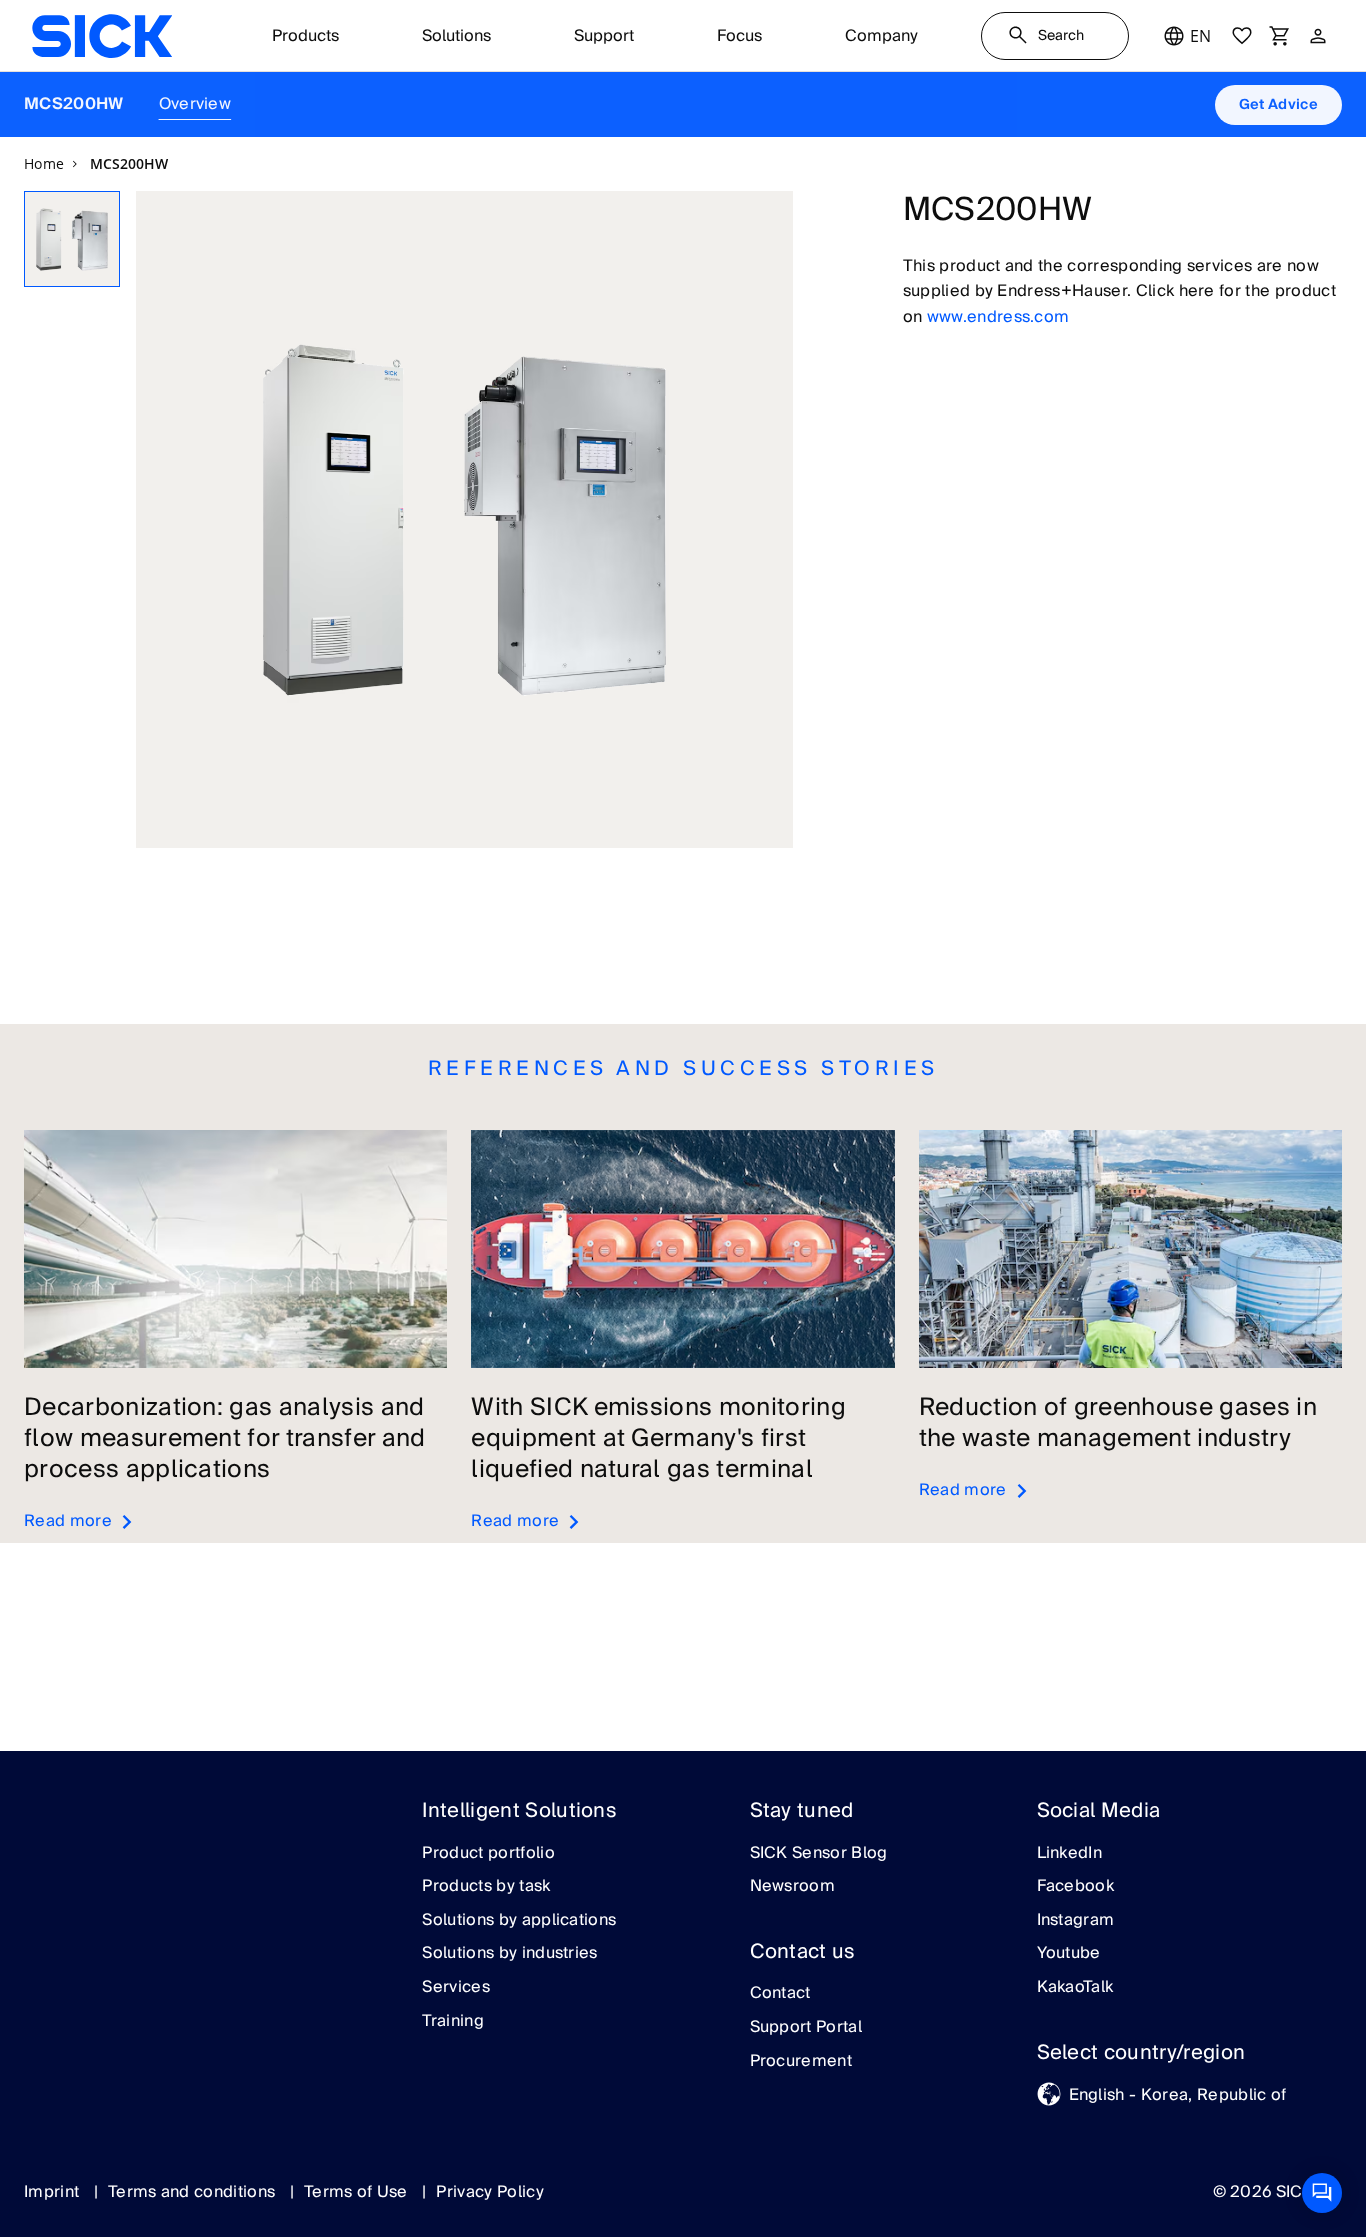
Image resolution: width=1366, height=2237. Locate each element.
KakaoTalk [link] (1075, 1988)
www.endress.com (998, 317)
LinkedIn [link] (1070, 1854)
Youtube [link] (1069, 1954)
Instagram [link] (1076, 1921)
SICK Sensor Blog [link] (819, 1854)
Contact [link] (780, 1994)
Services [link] (456, 1988)
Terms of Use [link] (358, 2192)
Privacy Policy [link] (489, 2192)
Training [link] (453, 2022)
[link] (102, 36)
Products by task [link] (486, 1887)
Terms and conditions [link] (194, 2192)
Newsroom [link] (793, 1887)
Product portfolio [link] (488, 1854)
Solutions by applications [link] (519, 1921)
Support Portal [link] (806, 2028)
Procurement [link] (801, 2062)
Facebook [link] (1076, 1887)
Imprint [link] (54, 2192)
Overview (195, 104)
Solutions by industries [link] (509, 1954)
